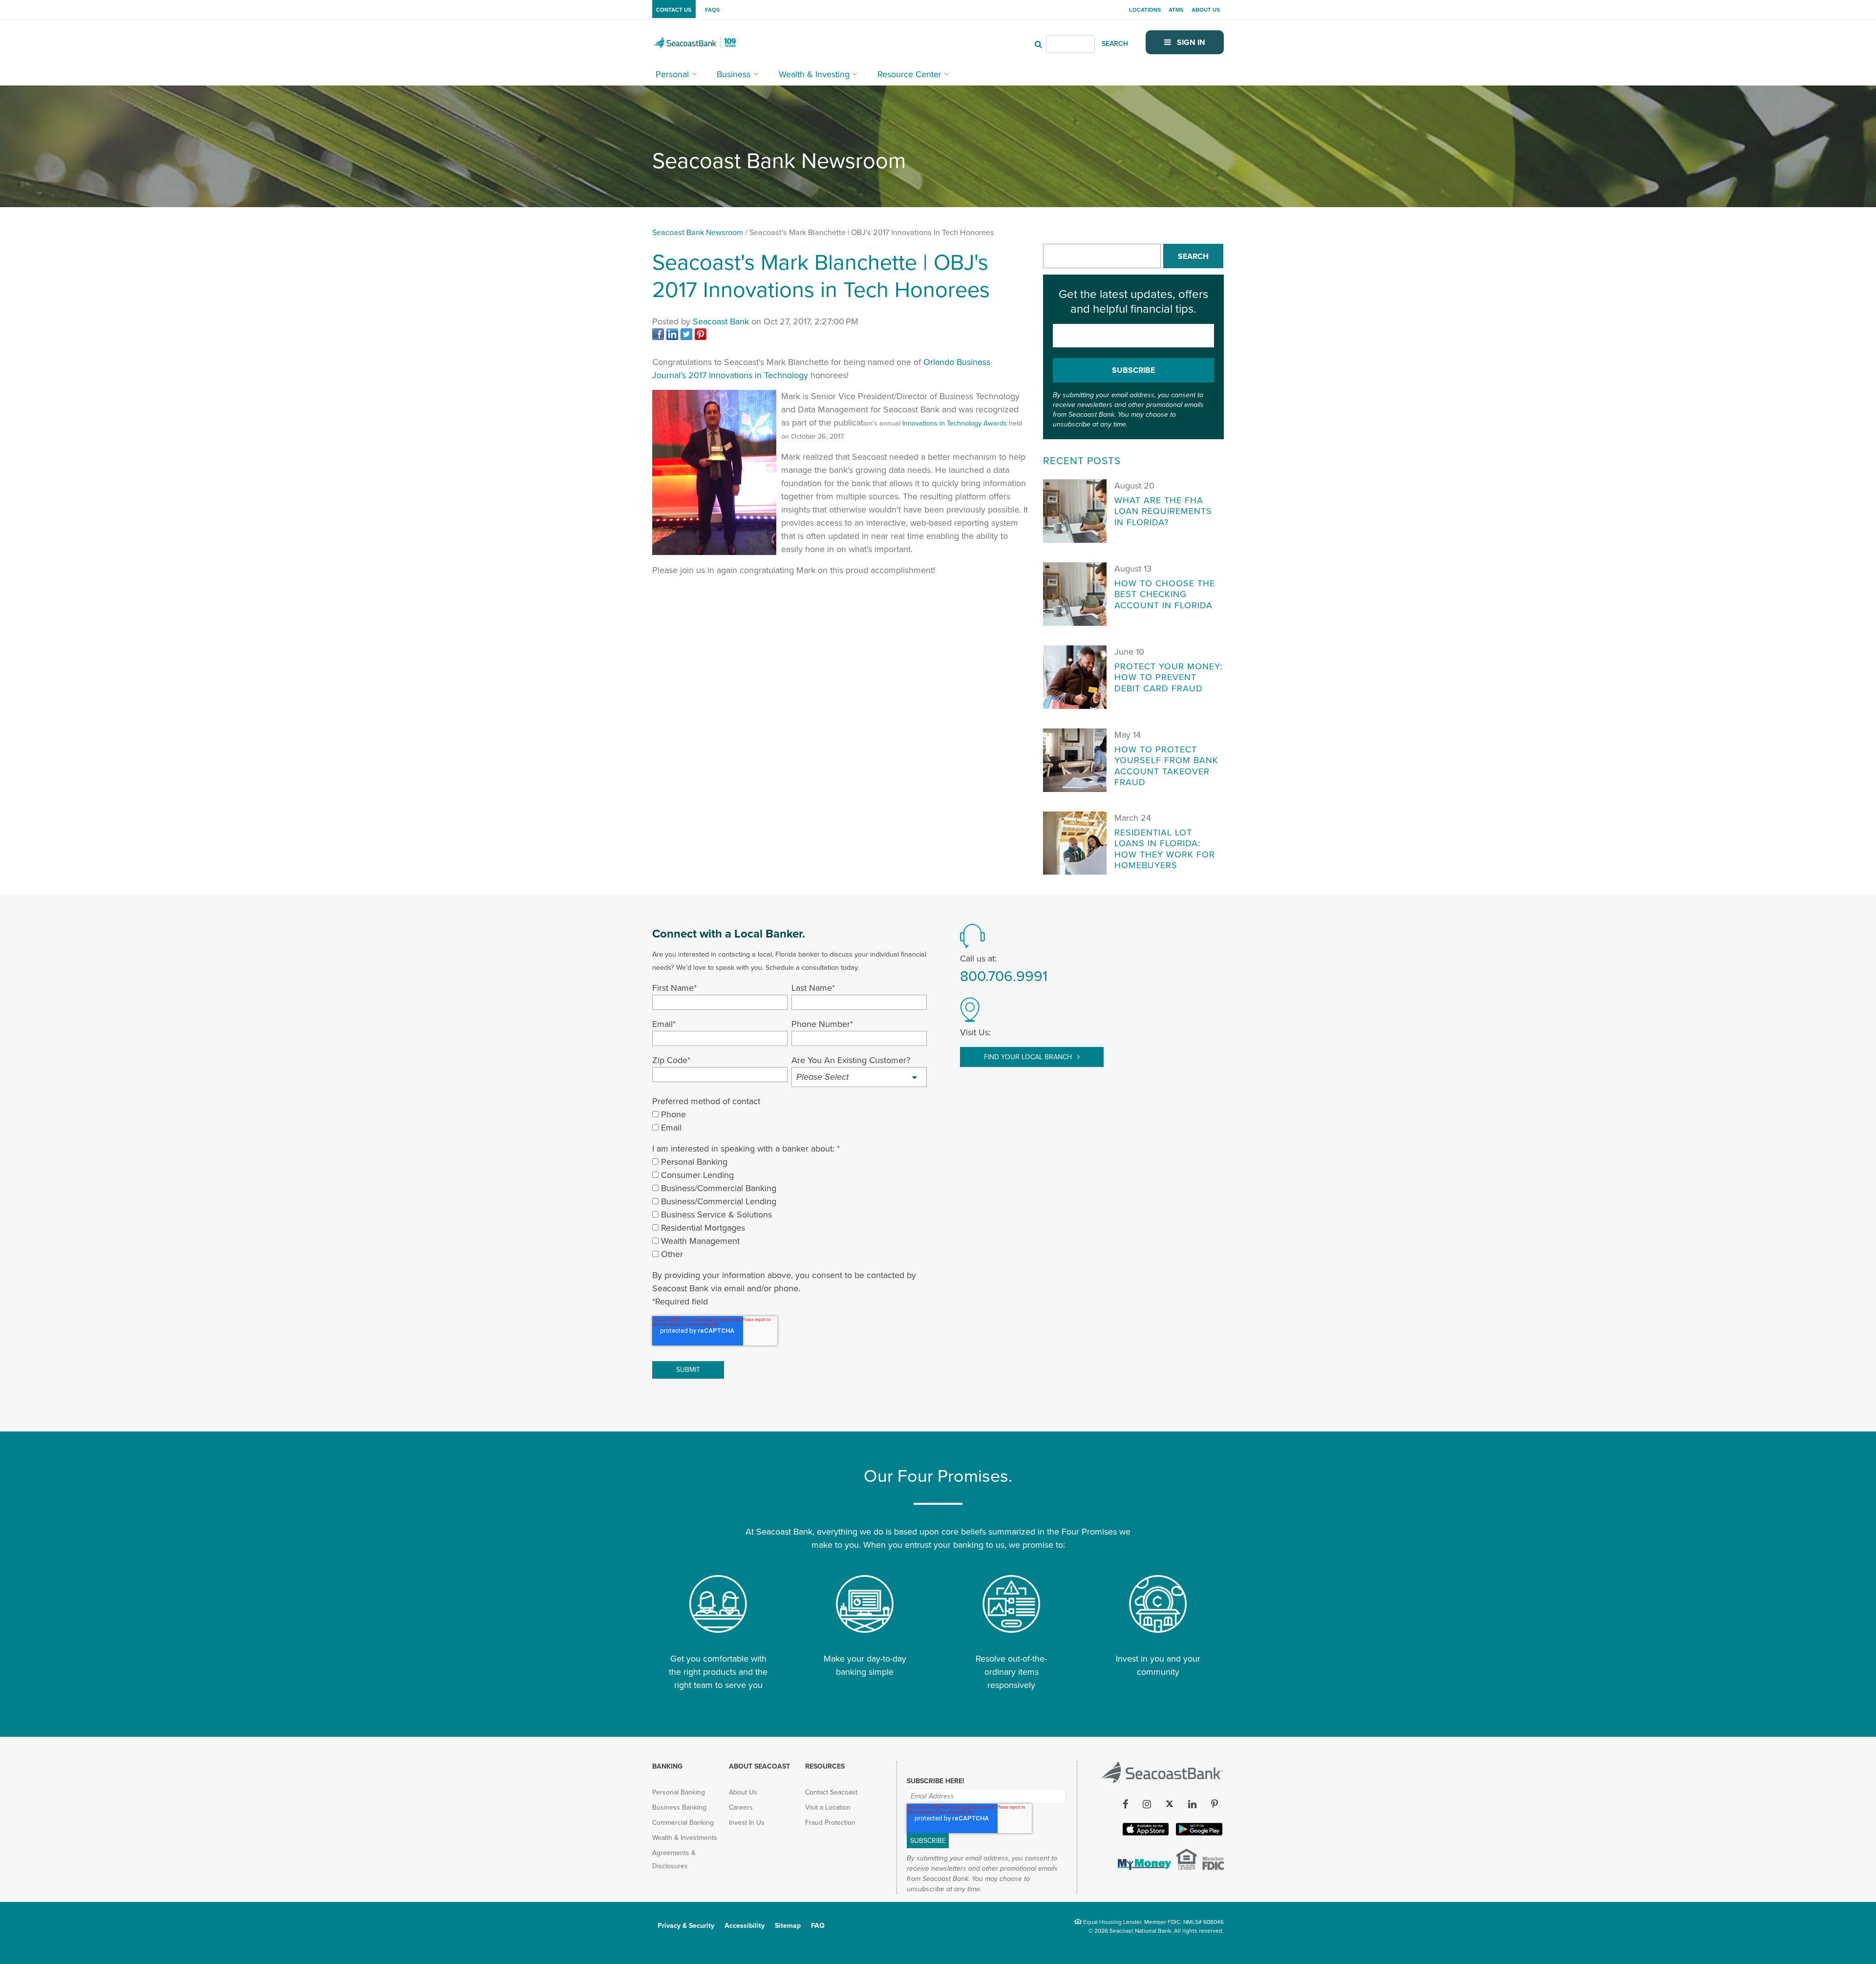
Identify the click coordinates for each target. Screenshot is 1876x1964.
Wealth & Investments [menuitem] (685, 1838)
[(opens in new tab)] (659, 337)
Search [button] (1193, 256)
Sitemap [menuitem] (788, 1926)
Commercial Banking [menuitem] (683, 1823)
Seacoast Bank (721, 321)
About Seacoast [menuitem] (759, 1766)
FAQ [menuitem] (818, 1926)
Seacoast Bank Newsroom (698, 233)
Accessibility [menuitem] (745, 1926)
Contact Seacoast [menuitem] (831, 1792)
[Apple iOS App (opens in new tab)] (1145, 1834)
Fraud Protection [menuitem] (830, 1823)
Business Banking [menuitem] (679, 1807)
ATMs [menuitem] (1176, 10)
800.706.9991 (1004, 976)
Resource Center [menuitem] (909, 74)
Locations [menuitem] (1145, 10)
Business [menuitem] (734, 74)
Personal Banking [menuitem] (679, 1792)
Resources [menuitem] (825, 1766)
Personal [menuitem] (672, 74)
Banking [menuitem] (667, 1766)
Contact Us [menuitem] (674, 10)
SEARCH (1115, 44)
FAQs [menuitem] (712, 10)
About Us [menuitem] (1206, 10)
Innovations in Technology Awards (955, 423)
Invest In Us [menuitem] (747, 1823)
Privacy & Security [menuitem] (686, 1926)
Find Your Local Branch (1029, 1057)
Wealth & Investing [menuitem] (814, 74)
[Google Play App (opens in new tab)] (1198, 1834)
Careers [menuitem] (741, 1807)
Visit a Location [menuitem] (828, 1807)
